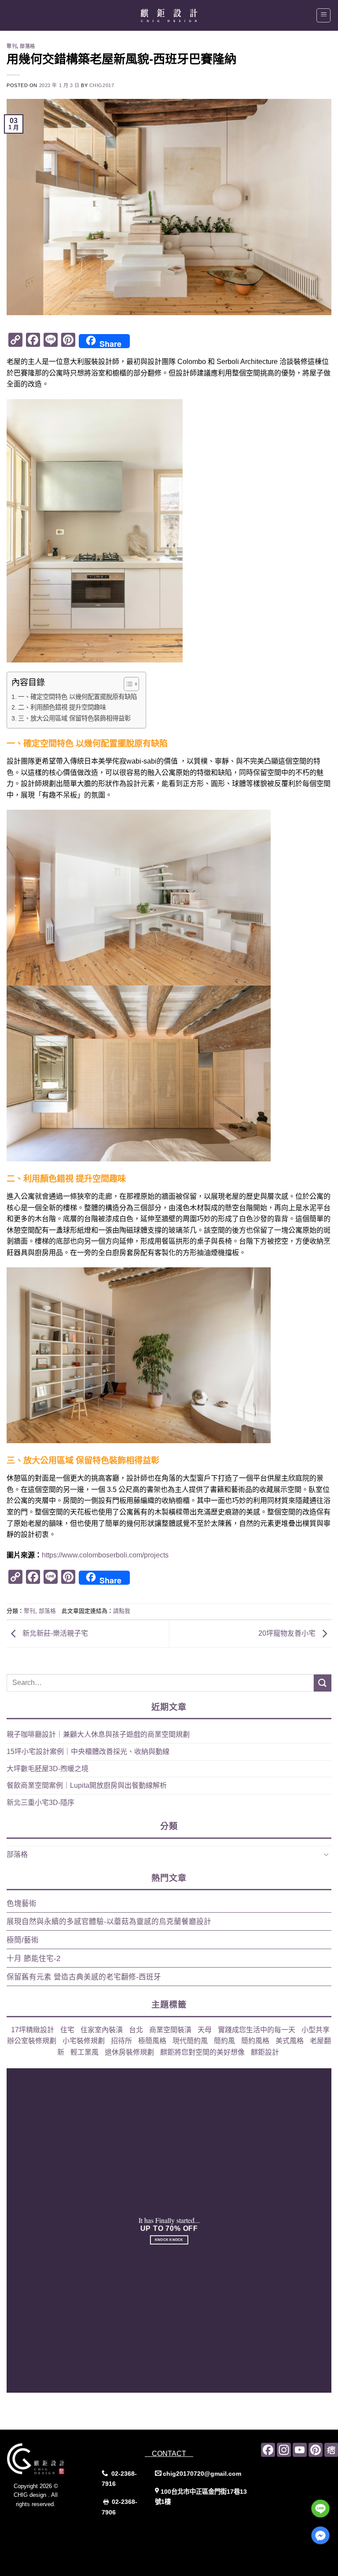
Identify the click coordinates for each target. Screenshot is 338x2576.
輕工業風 (84, 2052)
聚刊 (12, 46)
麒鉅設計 (265, 2052)
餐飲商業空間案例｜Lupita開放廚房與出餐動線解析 (87, 1785)
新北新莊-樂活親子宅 (54, 1633)
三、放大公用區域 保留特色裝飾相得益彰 (74, 718)
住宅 (67, 2030)
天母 (205, 2030)
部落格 (28, 46)
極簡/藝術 (23, 1940)
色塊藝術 (22, 1904)
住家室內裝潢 (102, 2030)
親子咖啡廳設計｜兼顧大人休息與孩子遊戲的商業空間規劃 (98, 1734)
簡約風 (224, 2041)
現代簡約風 (190, 2041)
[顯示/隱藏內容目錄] (127, 684)
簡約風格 (255, 2041)
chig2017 (102, 85)
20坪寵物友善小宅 (288, 1633)
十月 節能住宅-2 (33, 1959)
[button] (323, 15)
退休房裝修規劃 (129, 2052)
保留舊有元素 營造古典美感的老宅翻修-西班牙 (84, 1977)
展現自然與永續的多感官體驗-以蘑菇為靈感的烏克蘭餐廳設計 (109, 1922)
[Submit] (323, 1683)
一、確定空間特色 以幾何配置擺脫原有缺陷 (77, 697)
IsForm (36, 2533)
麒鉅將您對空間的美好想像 (202, 2052)
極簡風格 (152, 2041)
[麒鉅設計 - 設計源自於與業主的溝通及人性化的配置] (169, 15)
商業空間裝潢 (170, 2030)
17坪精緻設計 (33, 2030)
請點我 (122, 1611)
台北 (136, 2030)
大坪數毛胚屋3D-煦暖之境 (48, 1769)
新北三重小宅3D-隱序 (40, 1803)
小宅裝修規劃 (84, 2041)
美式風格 (290, 2041)
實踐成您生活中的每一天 (257, 2030)
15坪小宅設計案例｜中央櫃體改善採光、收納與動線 (88, 1752)
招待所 (121, 2041)
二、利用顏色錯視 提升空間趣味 (62, 707)
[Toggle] (326, 1854)
